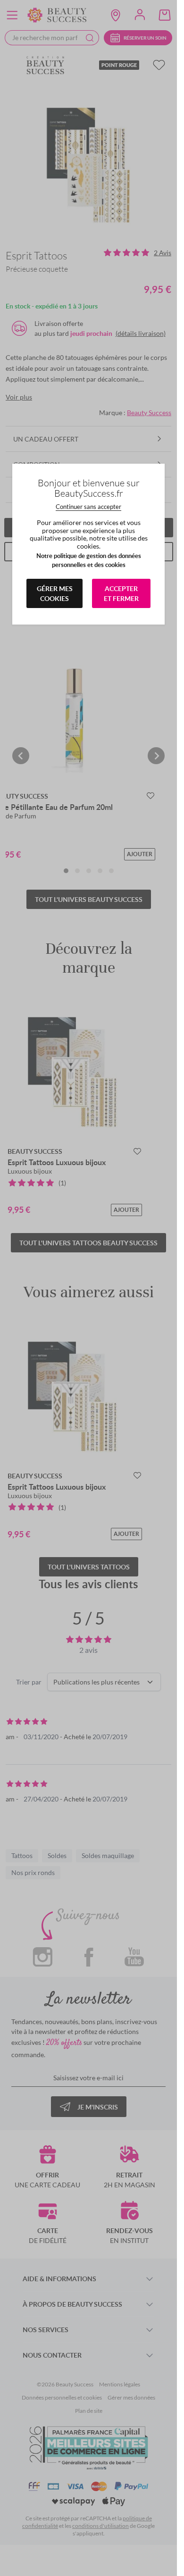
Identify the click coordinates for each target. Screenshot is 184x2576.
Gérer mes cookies (55, 593)
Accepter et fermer (121, 593)
